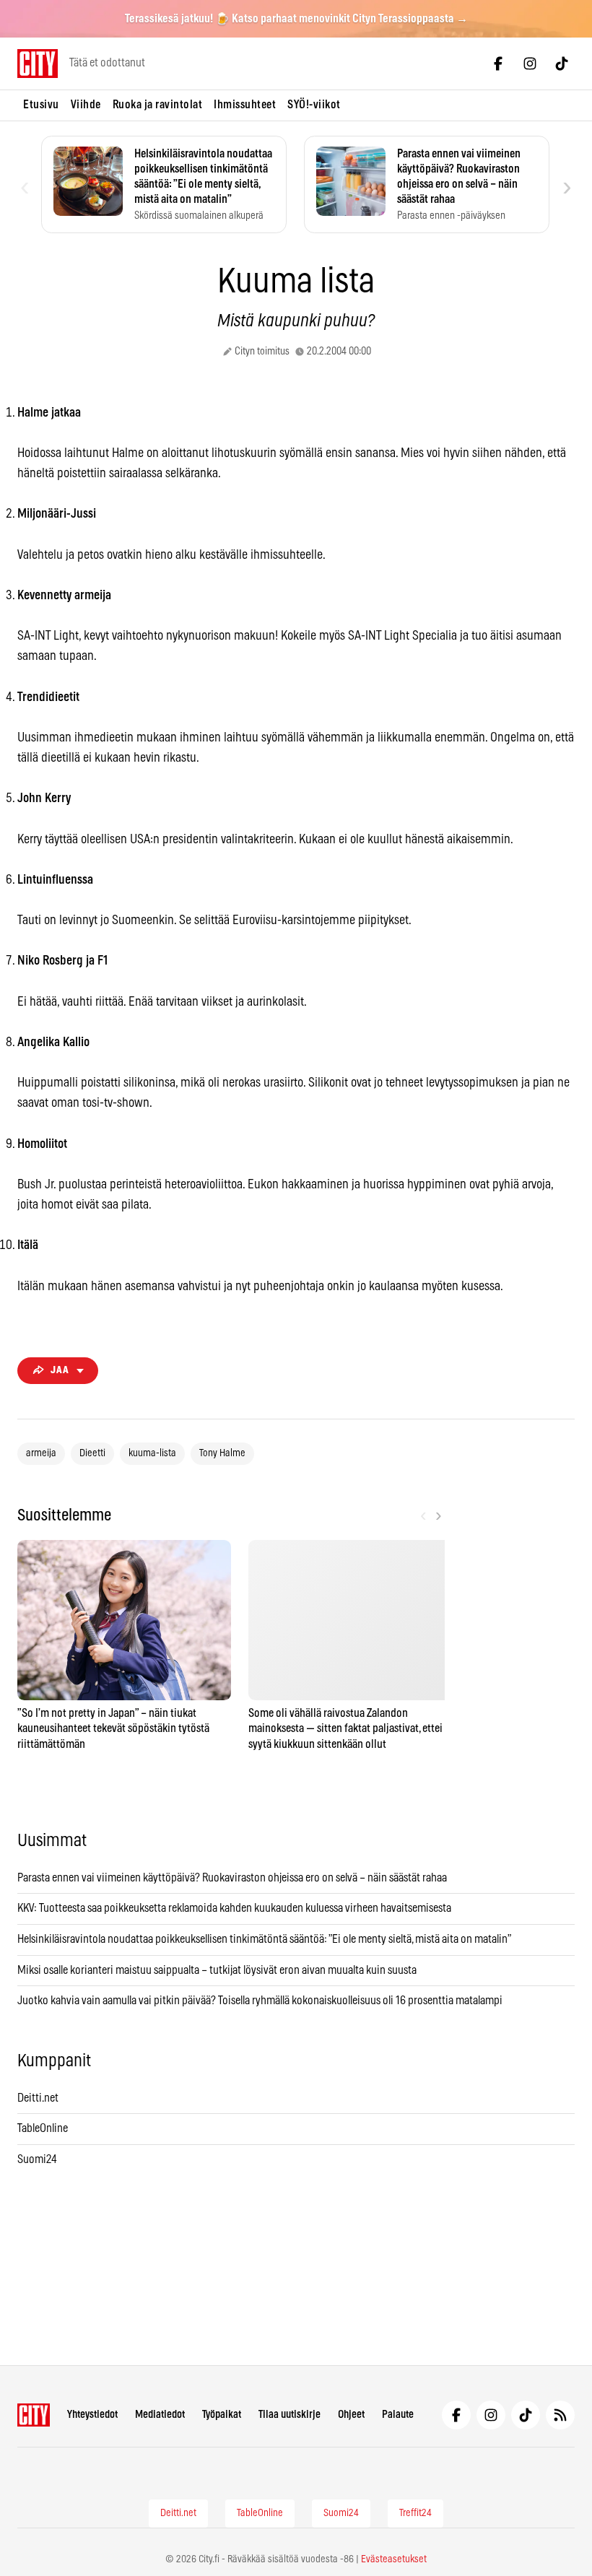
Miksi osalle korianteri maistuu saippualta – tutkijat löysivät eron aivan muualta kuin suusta (218, 1970)
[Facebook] (498, 64)
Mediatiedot (160, 2415)
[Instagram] (530, 64)
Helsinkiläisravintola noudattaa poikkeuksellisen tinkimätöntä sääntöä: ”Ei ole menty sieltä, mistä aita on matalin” (265, 1939)
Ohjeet (351, 2415)
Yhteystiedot (92, 2415)
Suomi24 (37, 2159)
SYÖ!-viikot (314, 105)
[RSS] (560, 2415)
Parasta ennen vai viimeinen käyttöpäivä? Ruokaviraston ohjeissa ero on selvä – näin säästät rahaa (232, 1878)
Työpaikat (222, 2415)
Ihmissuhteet (245, 105)
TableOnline (43, 2128)
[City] (34, 2415)
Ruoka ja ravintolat (158, 105)
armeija (41, 1453)
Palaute (398, 2415)
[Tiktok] (562, 64)
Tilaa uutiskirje (290, 2415)
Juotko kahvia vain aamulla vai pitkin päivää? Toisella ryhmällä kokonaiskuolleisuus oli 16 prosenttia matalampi (260, 2001)
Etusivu (41, 105)
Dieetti (92, 1453)
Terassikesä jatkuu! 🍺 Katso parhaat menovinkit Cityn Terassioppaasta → (296, 19)
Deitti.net (38, 2098)
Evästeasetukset (394, 2559)
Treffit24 (415, 2513)
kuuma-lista (152, 1453)
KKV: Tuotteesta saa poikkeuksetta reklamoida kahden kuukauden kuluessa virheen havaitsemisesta (234, 1908)
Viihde (86, 105)
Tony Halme (222, 1453)
